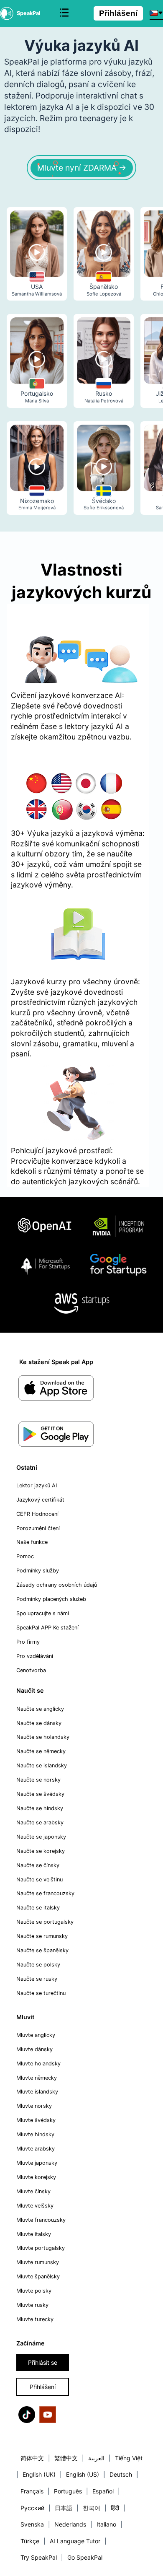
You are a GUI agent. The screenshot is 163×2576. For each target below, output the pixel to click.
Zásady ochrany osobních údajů (57, 1585)
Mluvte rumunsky (38, 2262)
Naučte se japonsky (41, 1837)
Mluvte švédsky (36, 2120)
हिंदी (115, 2508)
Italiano (106, 2524)
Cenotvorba (31, 1670)
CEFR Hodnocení (37, 1514)
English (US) (83, 2474)
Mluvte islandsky (37, 2092)
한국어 (92, 2508)
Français (32, 2491)
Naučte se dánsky (39, 1723)
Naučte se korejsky (41, 1851)
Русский (32, 2508)
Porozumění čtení (38, 1528)
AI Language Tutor (75, 2541)
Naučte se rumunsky (42, 1936)
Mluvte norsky (34, 2106)
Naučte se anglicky (40, 1709)
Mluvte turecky (35, 2319)
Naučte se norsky (38, 1780)
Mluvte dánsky (34, 2049)
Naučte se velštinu (39, 1879)
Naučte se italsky (38, 1908)
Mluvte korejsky (36, 2177)
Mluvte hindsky (35, 2134)
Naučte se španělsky (42, 1950)
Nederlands (70, 2524)
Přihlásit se (43, 2362)
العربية (96, 2458)
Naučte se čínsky (38, 1865)
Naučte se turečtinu (41, 1993)
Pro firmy (28, 1642)
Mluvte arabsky (36, 2149)
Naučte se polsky (38, 1965)
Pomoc (25, 1556)
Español (103, 2491)
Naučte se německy (41, 1751)
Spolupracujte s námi (43, 1613)
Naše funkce (32, 1542)
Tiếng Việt (129, 2458)
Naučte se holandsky (43, 1737)
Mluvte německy (37, 2078)
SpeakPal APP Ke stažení (47, 1628)
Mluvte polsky (34, 2291)
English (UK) (39, 2474)
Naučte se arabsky (40, 1822)
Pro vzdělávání (35, 1656)
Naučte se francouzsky (45, 1893)
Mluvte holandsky (38, 2064)
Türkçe (30, 2541)
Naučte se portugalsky (45, 1922)
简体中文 (32, 2458)
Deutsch (121, 2474)
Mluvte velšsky (35, 2206)
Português (68, 2491)
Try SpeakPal (39, 2557)
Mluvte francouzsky (41, 2220)
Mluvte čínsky (33, 2191)
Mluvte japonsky (37, 2163)
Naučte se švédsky (40, 1794)
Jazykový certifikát (40, 1500)
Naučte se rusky (37, 1979)
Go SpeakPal (85, 2557)
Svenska (32, 2524)
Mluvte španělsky (38, 2276)
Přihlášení (118, 13)
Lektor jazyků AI (37, 1485)
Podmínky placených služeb (51, 1599)
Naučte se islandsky (42, 1765)
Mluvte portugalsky (41, 2248)
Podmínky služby (38, 1571)
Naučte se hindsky (40, 1808)
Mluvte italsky (34, 2234)
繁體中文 (66, 2458)
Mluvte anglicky (36, 2035)
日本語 (64, 2508)
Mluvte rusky (32, 2305)
